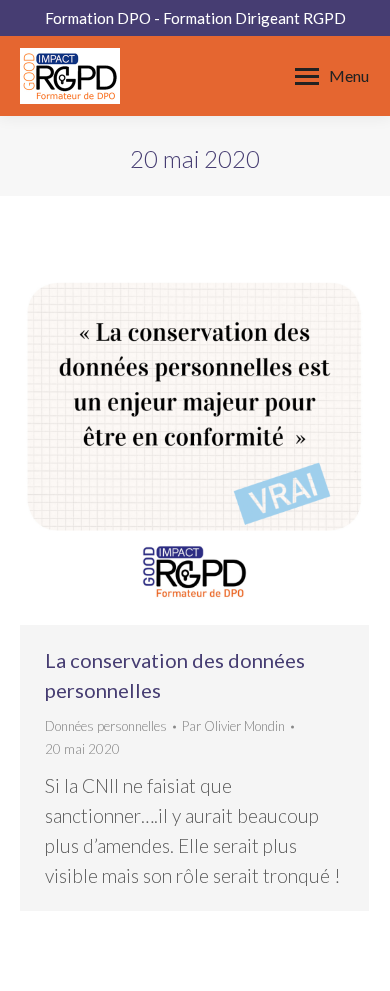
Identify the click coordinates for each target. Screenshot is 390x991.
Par (233, 726)
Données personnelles (106, 726)
